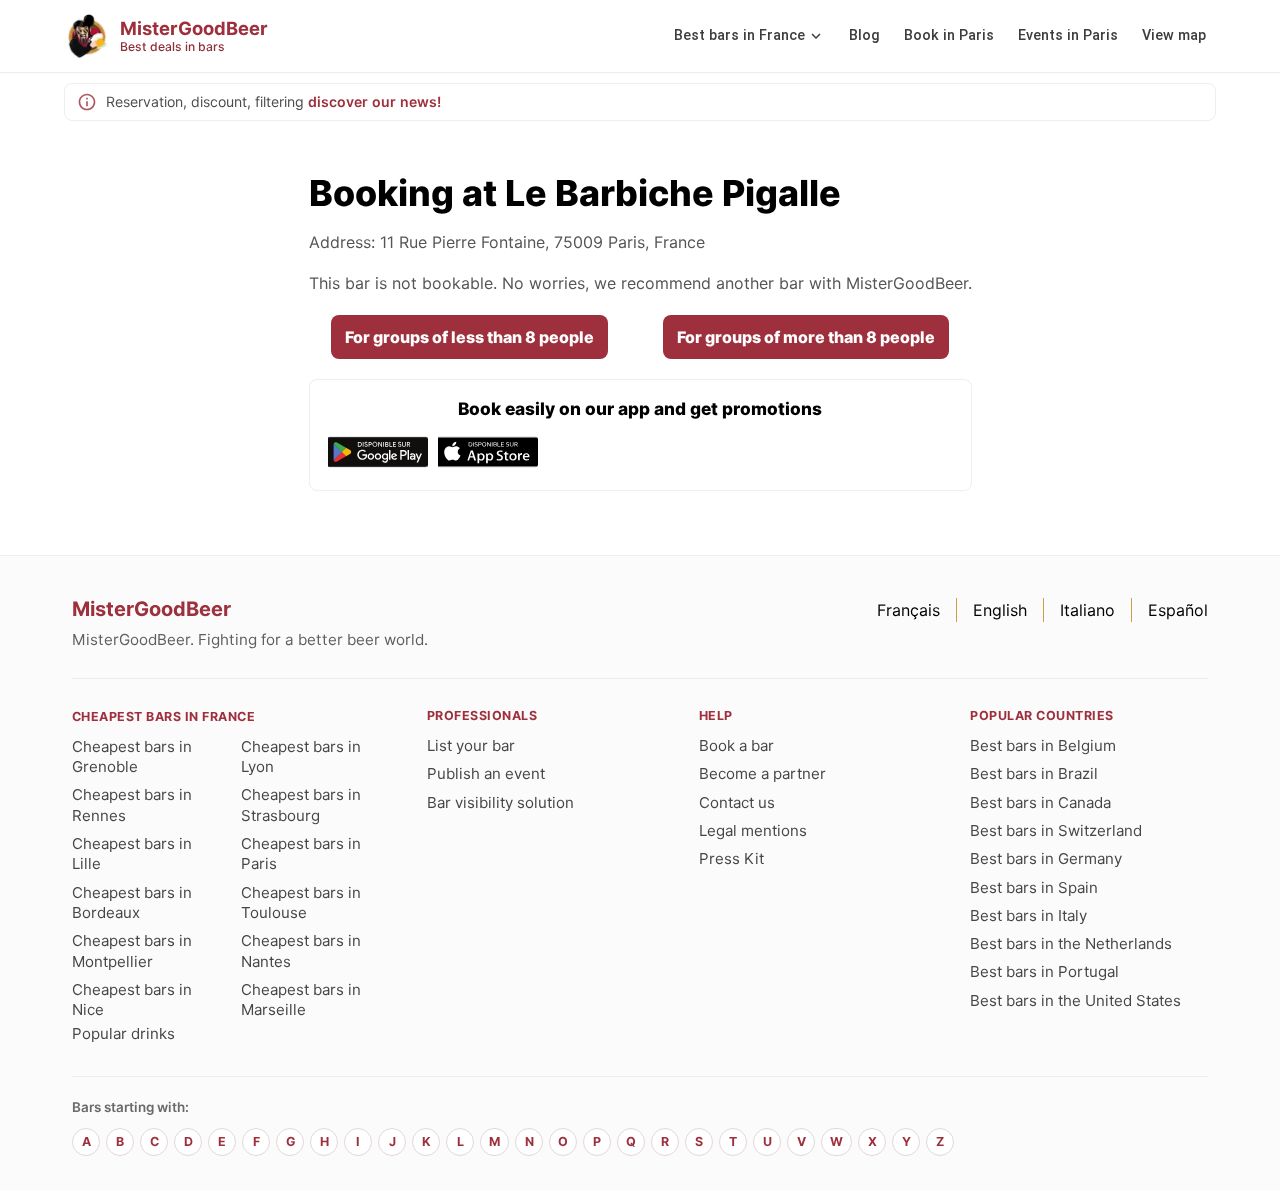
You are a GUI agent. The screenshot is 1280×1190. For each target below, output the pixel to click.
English (1000, 610)
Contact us (737, 802)
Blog (864, 35)
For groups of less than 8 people (469, 337)
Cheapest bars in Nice (132, 999)
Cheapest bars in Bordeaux (132, 902)
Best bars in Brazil (1034, 773)
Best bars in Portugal (1044, 971)
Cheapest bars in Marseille (301, 999)
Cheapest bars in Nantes (301, 950)
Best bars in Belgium (1043, 745)
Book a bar (736, 745)
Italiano (1087, 610)
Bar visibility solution (500, 802)
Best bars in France (739, 35)
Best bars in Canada (1040, 802)
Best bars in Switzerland (1056, 830)
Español (1178, 610)
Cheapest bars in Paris (301, 853)
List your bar (471, 745)
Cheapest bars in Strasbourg (301, 804)
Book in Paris (949, 35)
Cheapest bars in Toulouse (301, 902)
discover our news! (374, 101)
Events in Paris (1068, 35)
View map (1174, 35)
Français (908, 610)
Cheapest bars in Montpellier (132, 950)
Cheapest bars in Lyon (301, 756)
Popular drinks (123, 1033)
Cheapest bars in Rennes (132, 804)
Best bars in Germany (1046, 858)
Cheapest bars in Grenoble (132, 756)
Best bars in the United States (1075, 1000)
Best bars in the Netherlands (1071, 943)
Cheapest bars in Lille (132, 853)
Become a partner (762, 773)
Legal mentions (753, 830)
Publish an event (486, 773)
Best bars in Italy (1028, 915)
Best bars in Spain (1034, 887)
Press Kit (731, 858)
